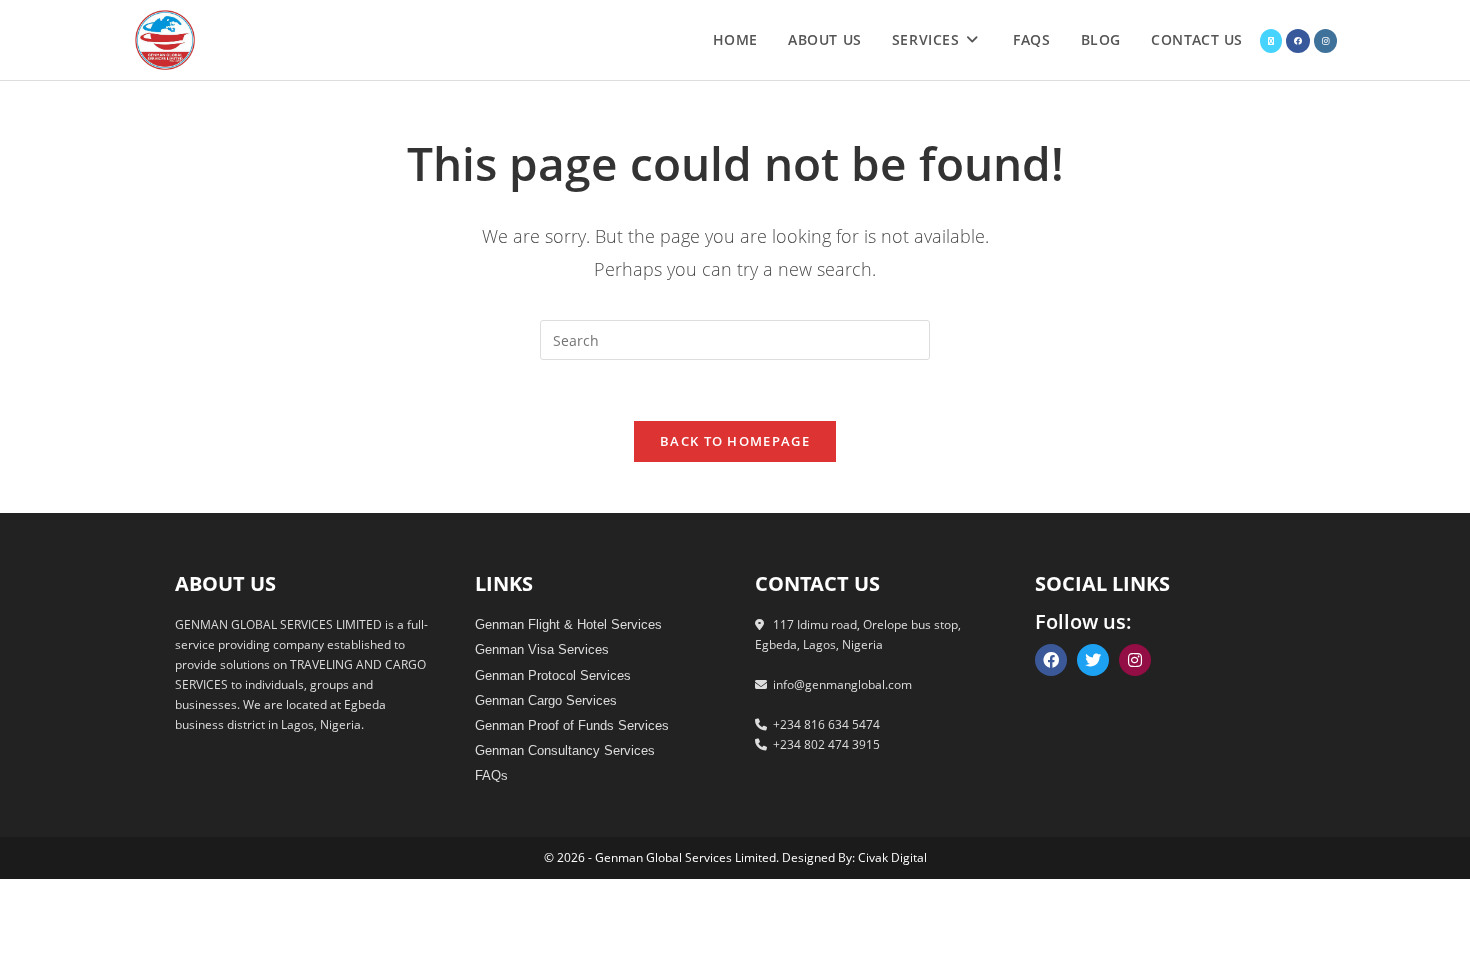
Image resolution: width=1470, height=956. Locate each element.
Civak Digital (892, 857)
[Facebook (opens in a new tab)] (1298, 41)
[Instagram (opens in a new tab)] (1325, 41)
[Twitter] (1093, 660)
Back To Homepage (735, 441)
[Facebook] (1051, 660)
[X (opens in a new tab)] (1271, 41)
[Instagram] (1135, 660)
